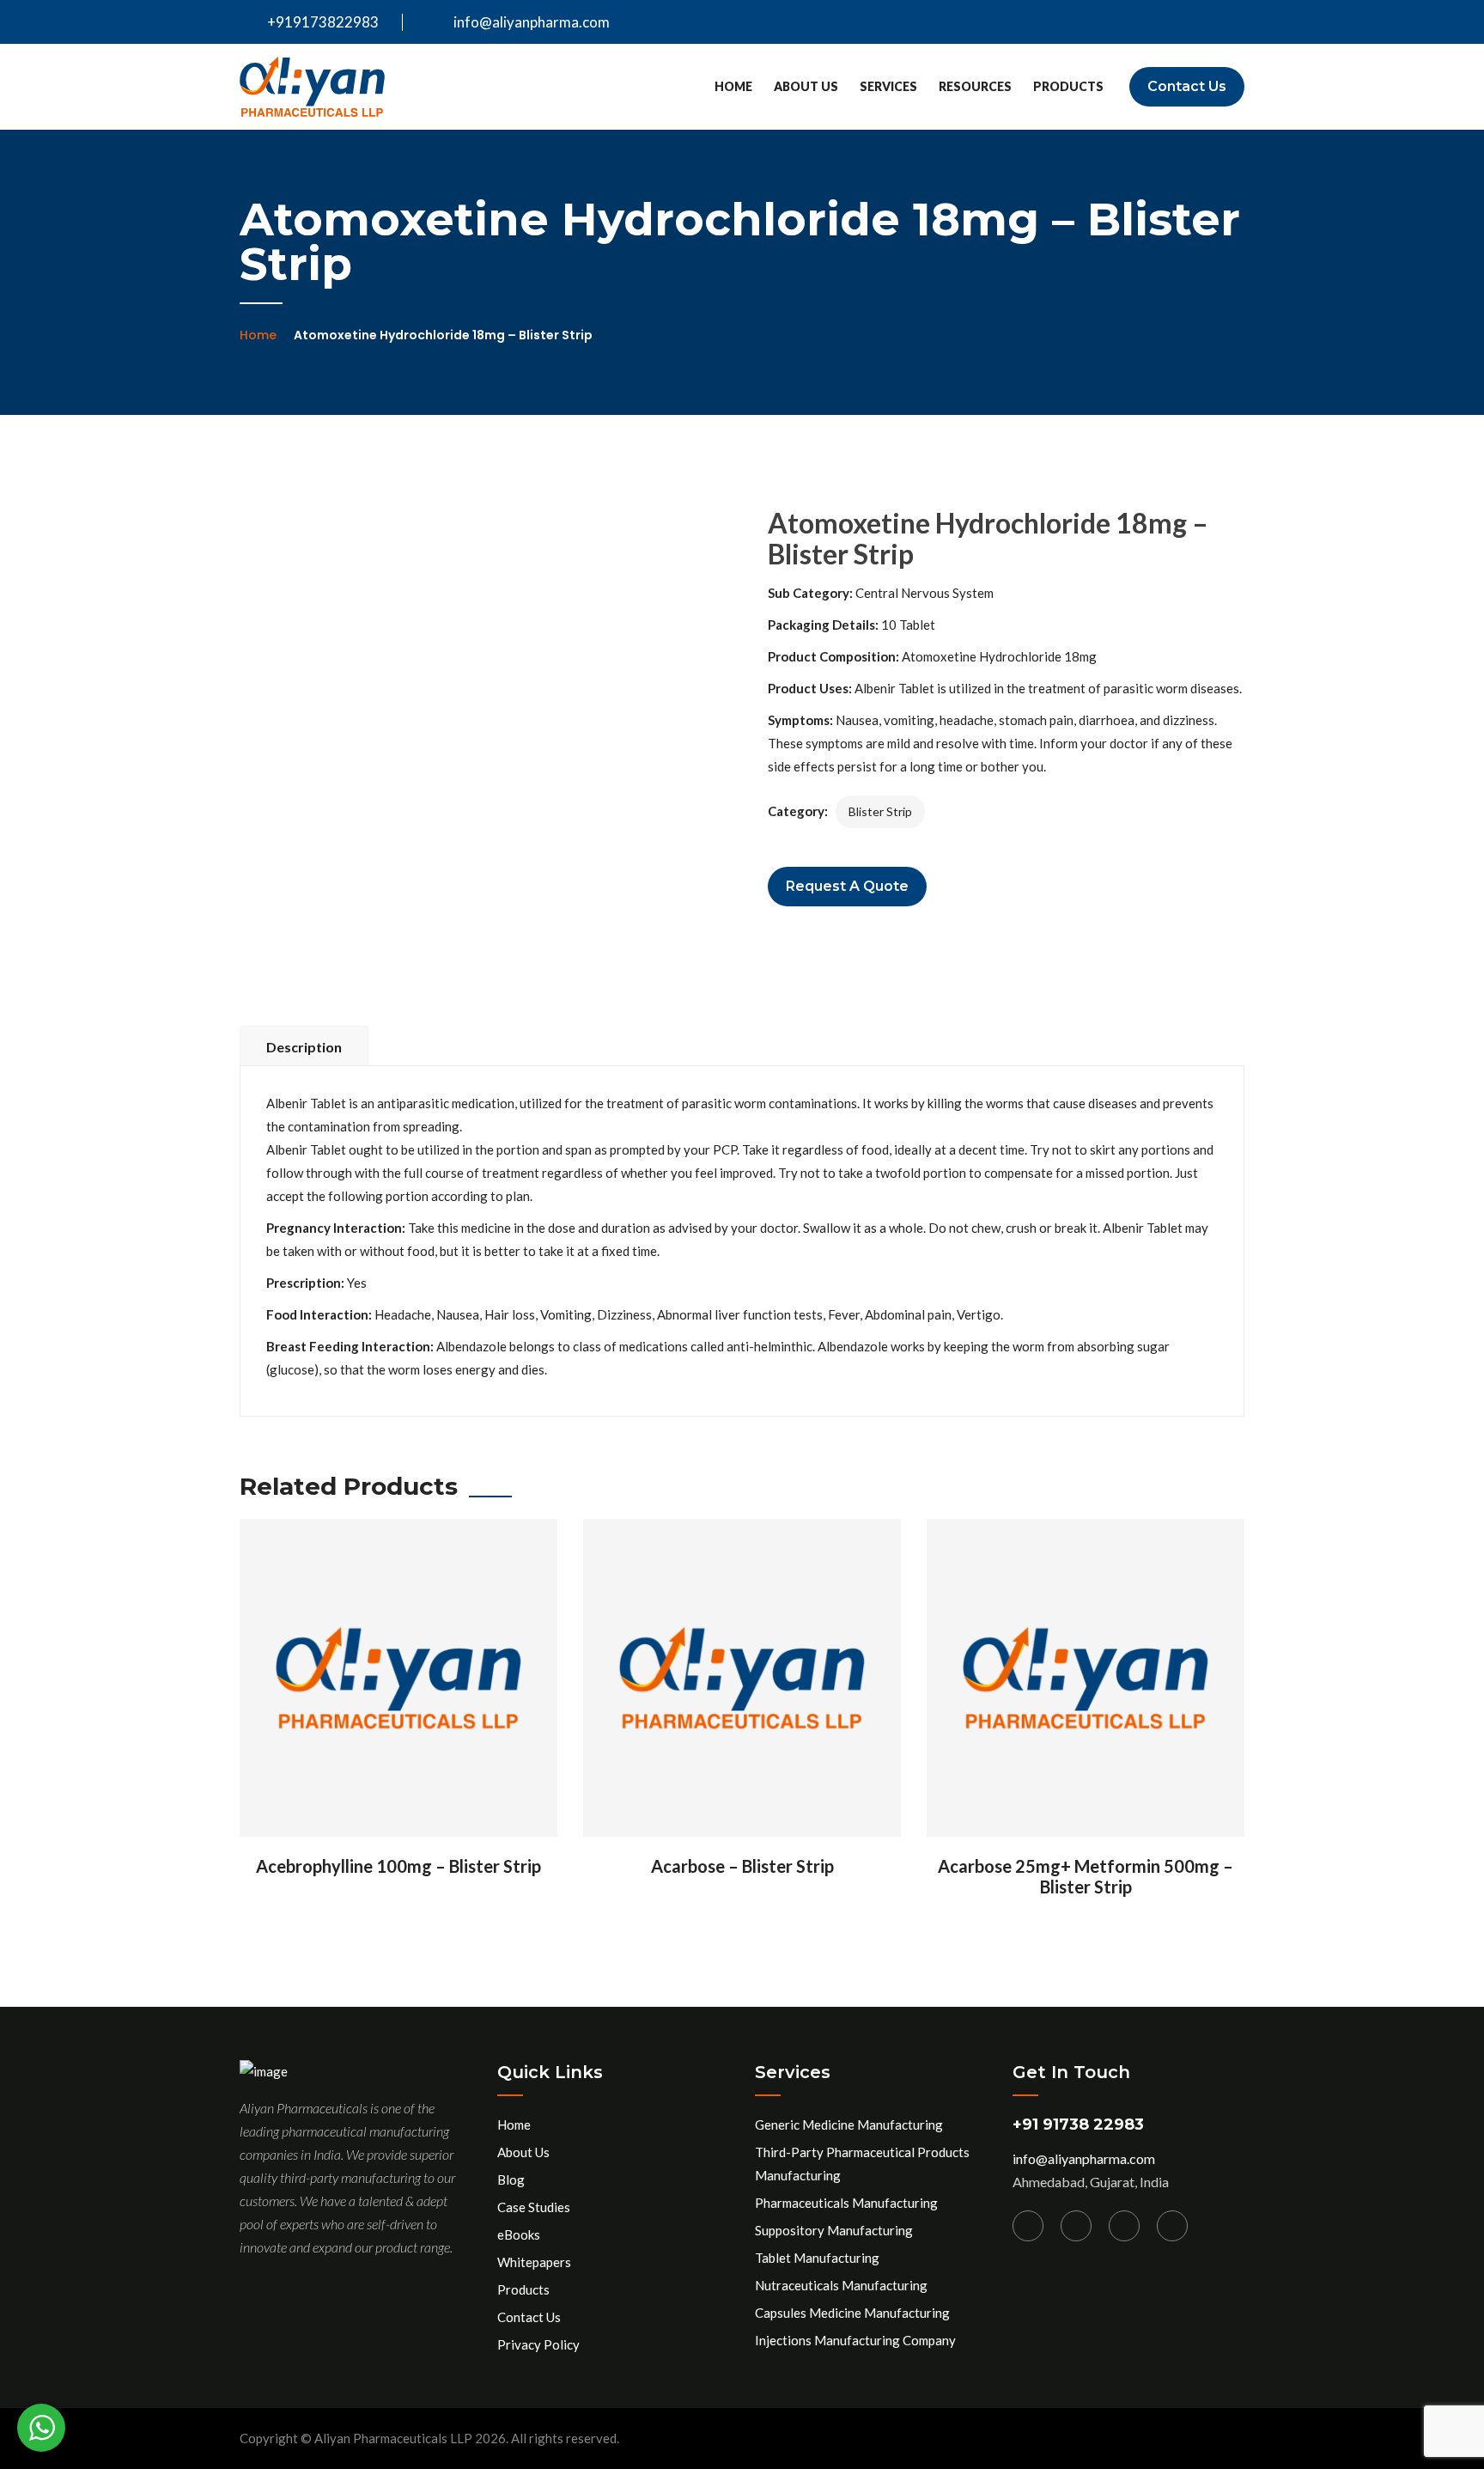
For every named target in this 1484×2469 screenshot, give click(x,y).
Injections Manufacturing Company (855, 2340)
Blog (511, 2179)
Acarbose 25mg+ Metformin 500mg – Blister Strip (1086, 1876)
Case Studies (534, 2207)
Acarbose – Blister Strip (742, 1866)
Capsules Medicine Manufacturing (852, 2313)
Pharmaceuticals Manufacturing (846, 2203)
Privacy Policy (538, 2344)
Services (888, 86)
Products (1068, 86)
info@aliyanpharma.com (532, 22)
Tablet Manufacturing (817, 2258)
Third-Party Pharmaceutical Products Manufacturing (862, 2164)
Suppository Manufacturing (834, 2230)
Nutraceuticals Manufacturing (841, 2285)
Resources (975, 86)
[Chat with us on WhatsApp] (41, 2428)
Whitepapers (534, 2262)
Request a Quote (847, 886)
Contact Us (1187, 86)
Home (733, 86)
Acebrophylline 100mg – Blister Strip (398, 1866)
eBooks (519, 2234)
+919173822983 (322, 22)
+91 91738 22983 (1078, 2125)
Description (304, 1047)
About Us (806, 86)
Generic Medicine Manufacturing (849, 2125)
